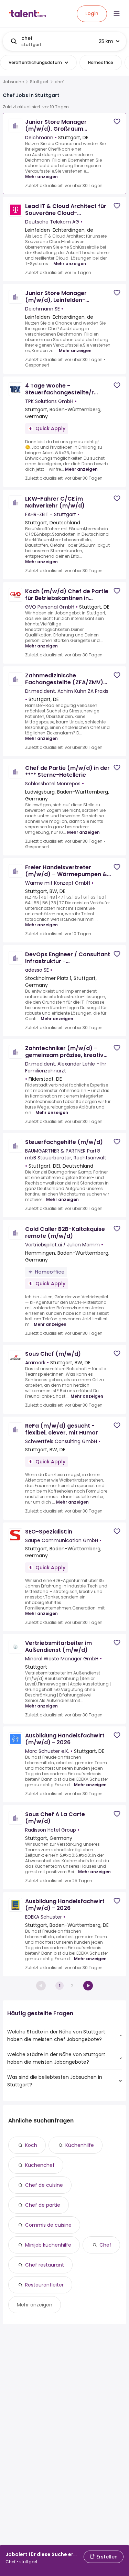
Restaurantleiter (44, 2285)
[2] (88, 1986)
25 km (106, 41)
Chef (105, 2245)
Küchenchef (40, 2165)
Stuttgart (39, 82)
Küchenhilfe (80, 2145)
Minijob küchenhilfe (48, 2245)
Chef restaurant (45, 2265)
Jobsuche (13, 82)
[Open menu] (117, 14)
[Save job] (117, 122)
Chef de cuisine (44, 2185)
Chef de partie (43, 2205)
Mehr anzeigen (41, 177)
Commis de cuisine (48, 2225)
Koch (31, 2145)
